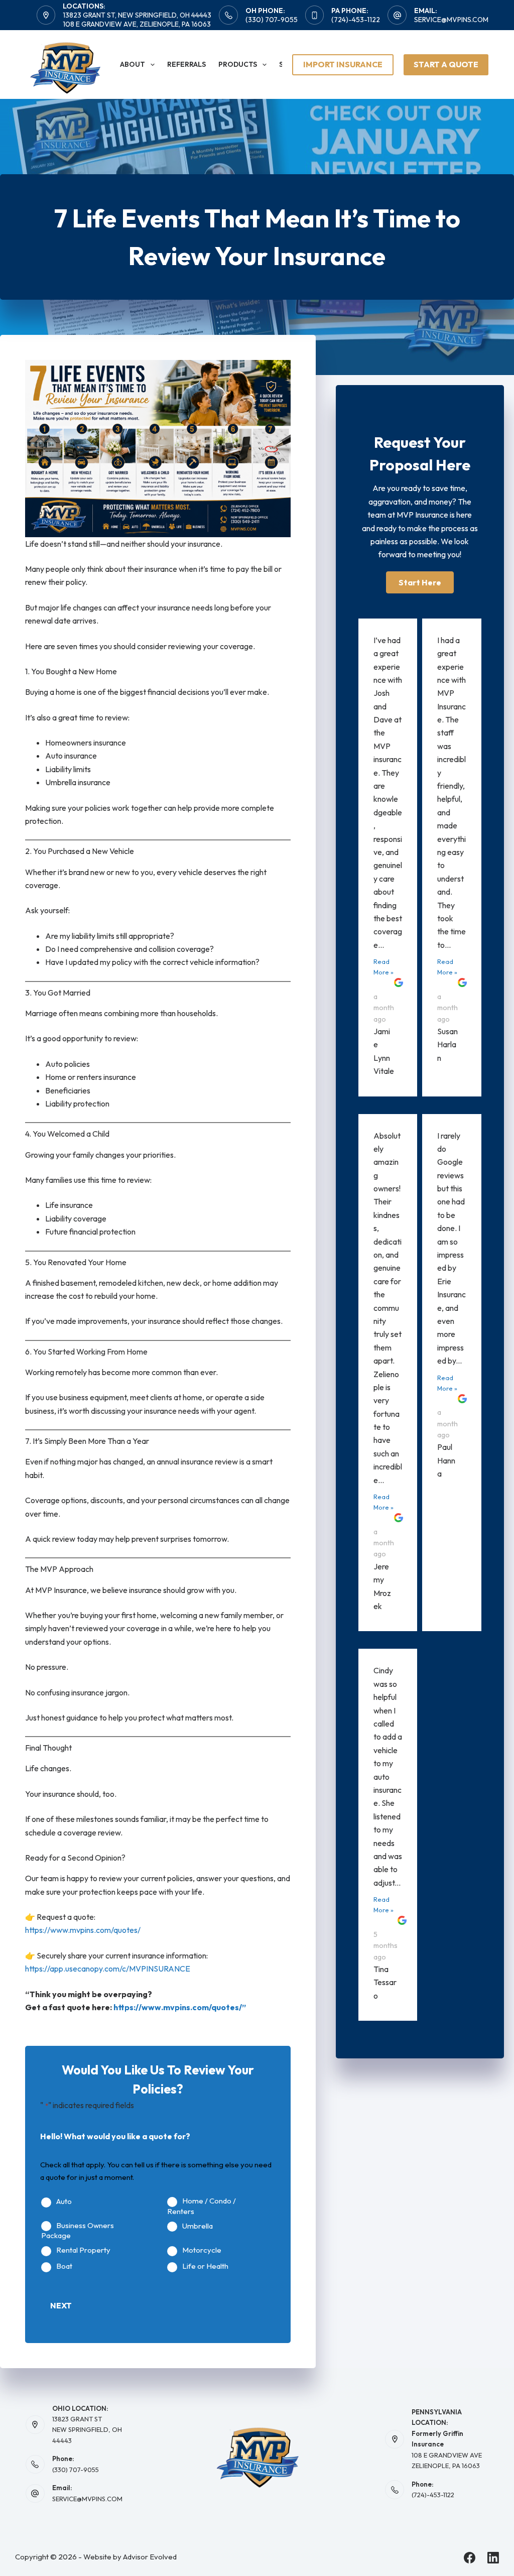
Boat (64, 2266)
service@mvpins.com (451, 20)
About (133, 64)
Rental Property (83, 2250)
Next (61, 2305)
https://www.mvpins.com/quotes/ (83, 1930)
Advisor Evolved (150, 2557)
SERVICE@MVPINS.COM (87, 2499)
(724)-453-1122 (356, 20)
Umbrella (198, 2226)
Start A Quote (446, 64)
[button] (420, 582)
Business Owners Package (78, 2231)
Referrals (186, 64)
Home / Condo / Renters (202, 2206)
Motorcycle (202, 2250)
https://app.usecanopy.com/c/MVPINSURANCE (108, 1969)
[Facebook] (470, 2558)
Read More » (383, 967)
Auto (64, 2201)
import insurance (343, 64)
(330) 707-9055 (272, 20)
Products (238, 64)
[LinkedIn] (493, 2558)
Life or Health (205, 2266)
